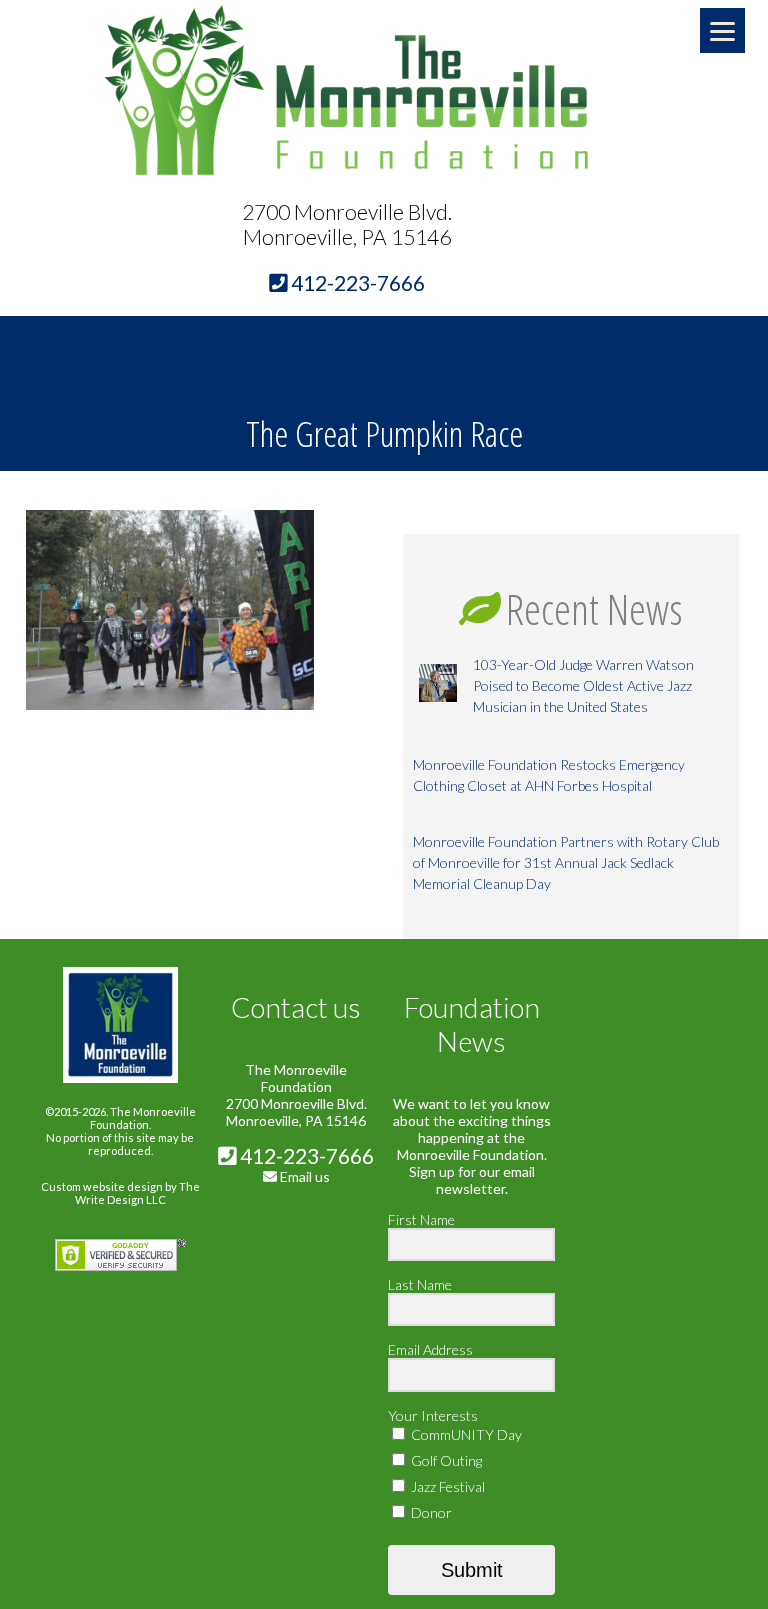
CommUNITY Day (465, 1434)
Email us (305, 1176)
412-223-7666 (305, 1155)
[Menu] (722, 30)
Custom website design (102, 1186)
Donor (430, 1512)
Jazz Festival (446, 1486)
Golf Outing (445, 1460)
